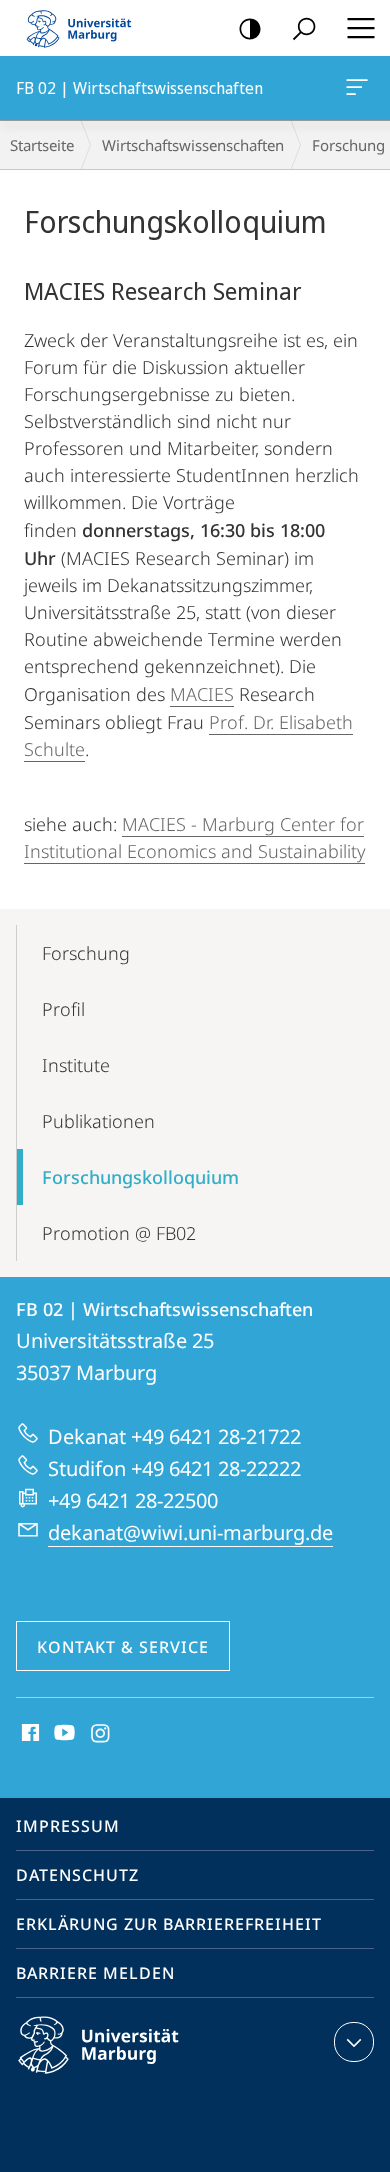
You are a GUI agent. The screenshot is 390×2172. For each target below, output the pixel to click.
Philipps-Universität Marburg (133, 2077)
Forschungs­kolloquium (140, 1177)
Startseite (42, 145)
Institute (76, 1065)
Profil (63, 1009)
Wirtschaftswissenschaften (193, 145)
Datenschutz (77, 1875)
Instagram (101, 1734)
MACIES (202, 694)
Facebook (28, 1734)
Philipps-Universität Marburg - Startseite (85, 28)
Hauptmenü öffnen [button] (360, 28)
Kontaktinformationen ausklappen (354, 2042)
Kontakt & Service (123, 1647)
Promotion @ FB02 (119, 1233)
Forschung (86, 953)
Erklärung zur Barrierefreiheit (169, 1924)
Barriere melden (95, 1973)
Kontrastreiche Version (250, 28)
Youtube (62, 1734)
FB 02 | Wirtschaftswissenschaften (360, 88)
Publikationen (98, 1121)
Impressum (68, 1826)
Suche (304, 28)
